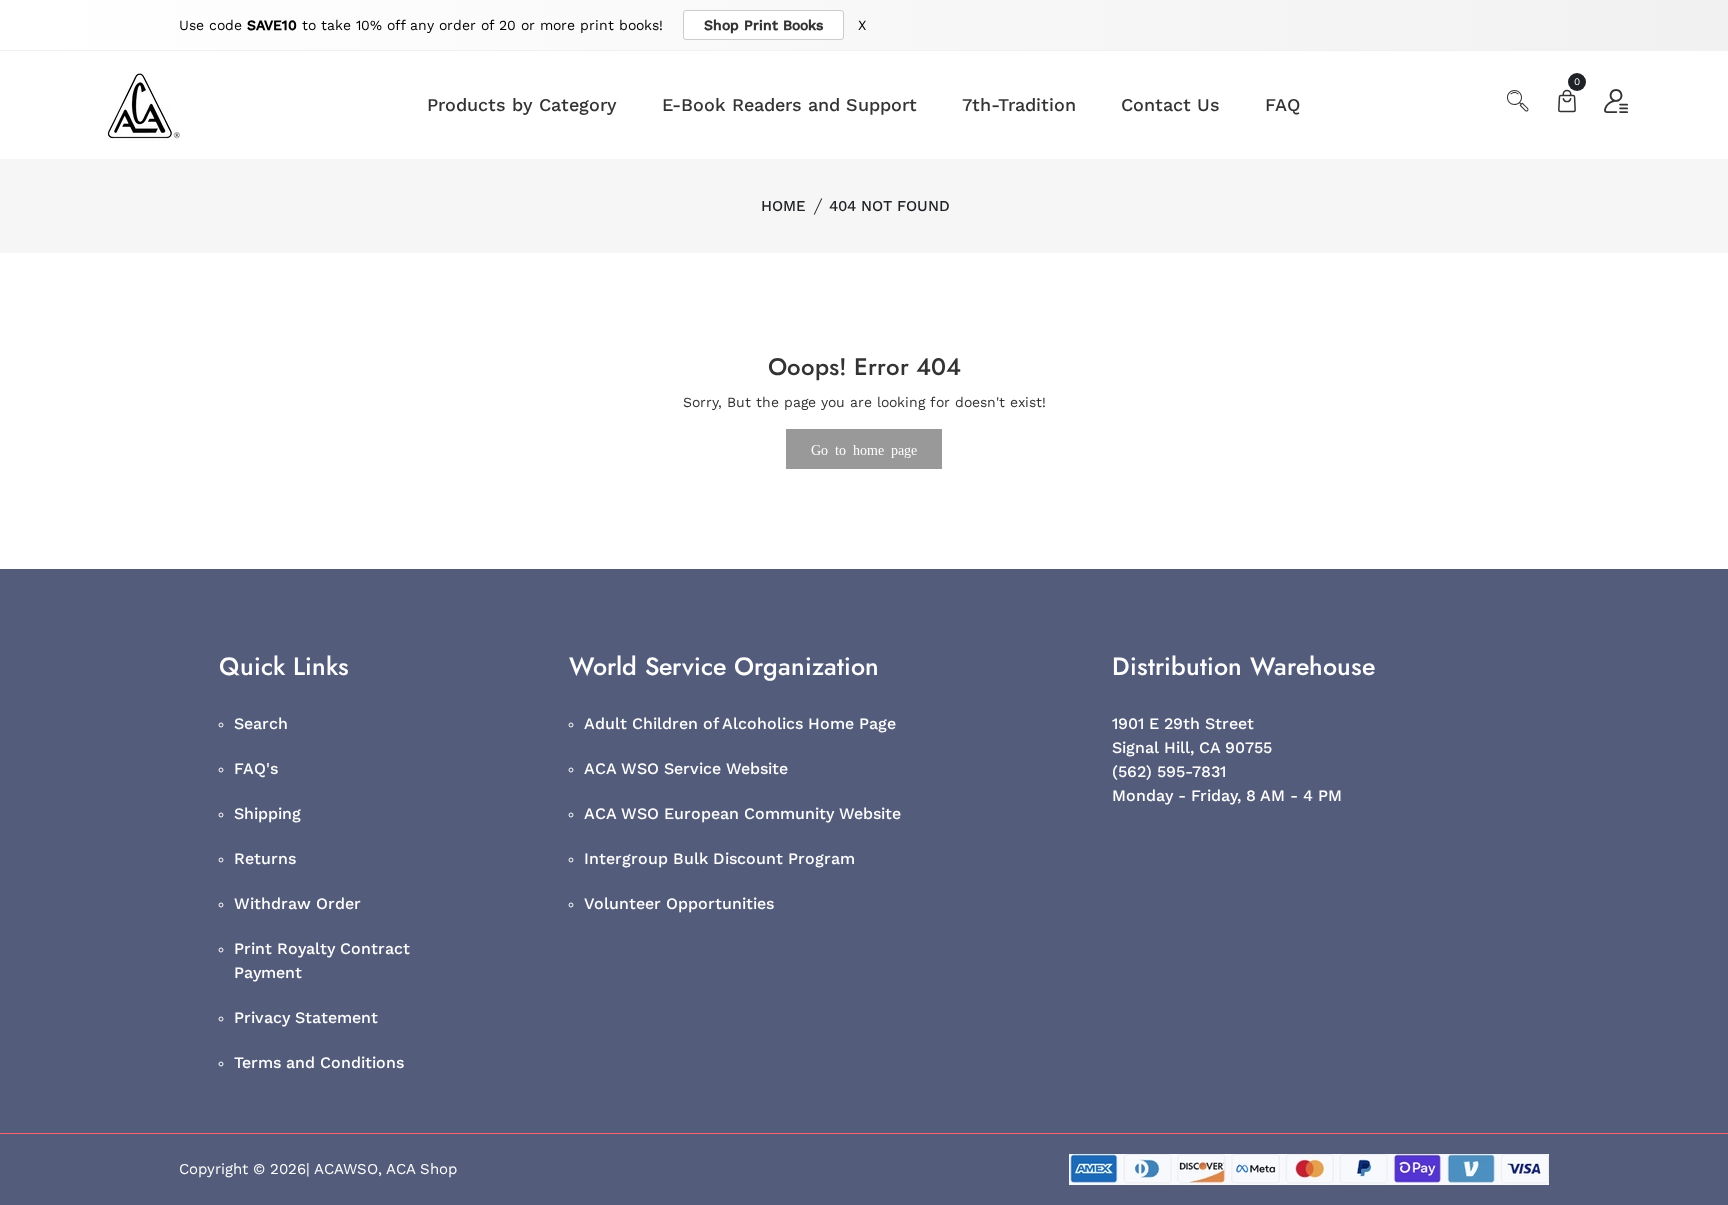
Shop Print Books (763, 25)
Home (783, 206)
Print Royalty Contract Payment (322, 960)
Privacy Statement (306, 1017)
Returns (265, 858)
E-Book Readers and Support (789, 104)
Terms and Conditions (319, 1062)
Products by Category (522, 104)
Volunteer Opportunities (679, 903)
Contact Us (1170, 104)
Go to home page (864, 449)
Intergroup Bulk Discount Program (719, 858)
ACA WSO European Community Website (742, 813)
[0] (1567, 103)
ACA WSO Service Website (686, 768)
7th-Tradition (1019, 104)
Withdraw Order (297, 903)
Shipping (267, 813)
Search (261, 723)
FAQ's (256, 768)
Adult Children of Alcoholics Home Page (740, 723)
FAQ (1282, 104)
